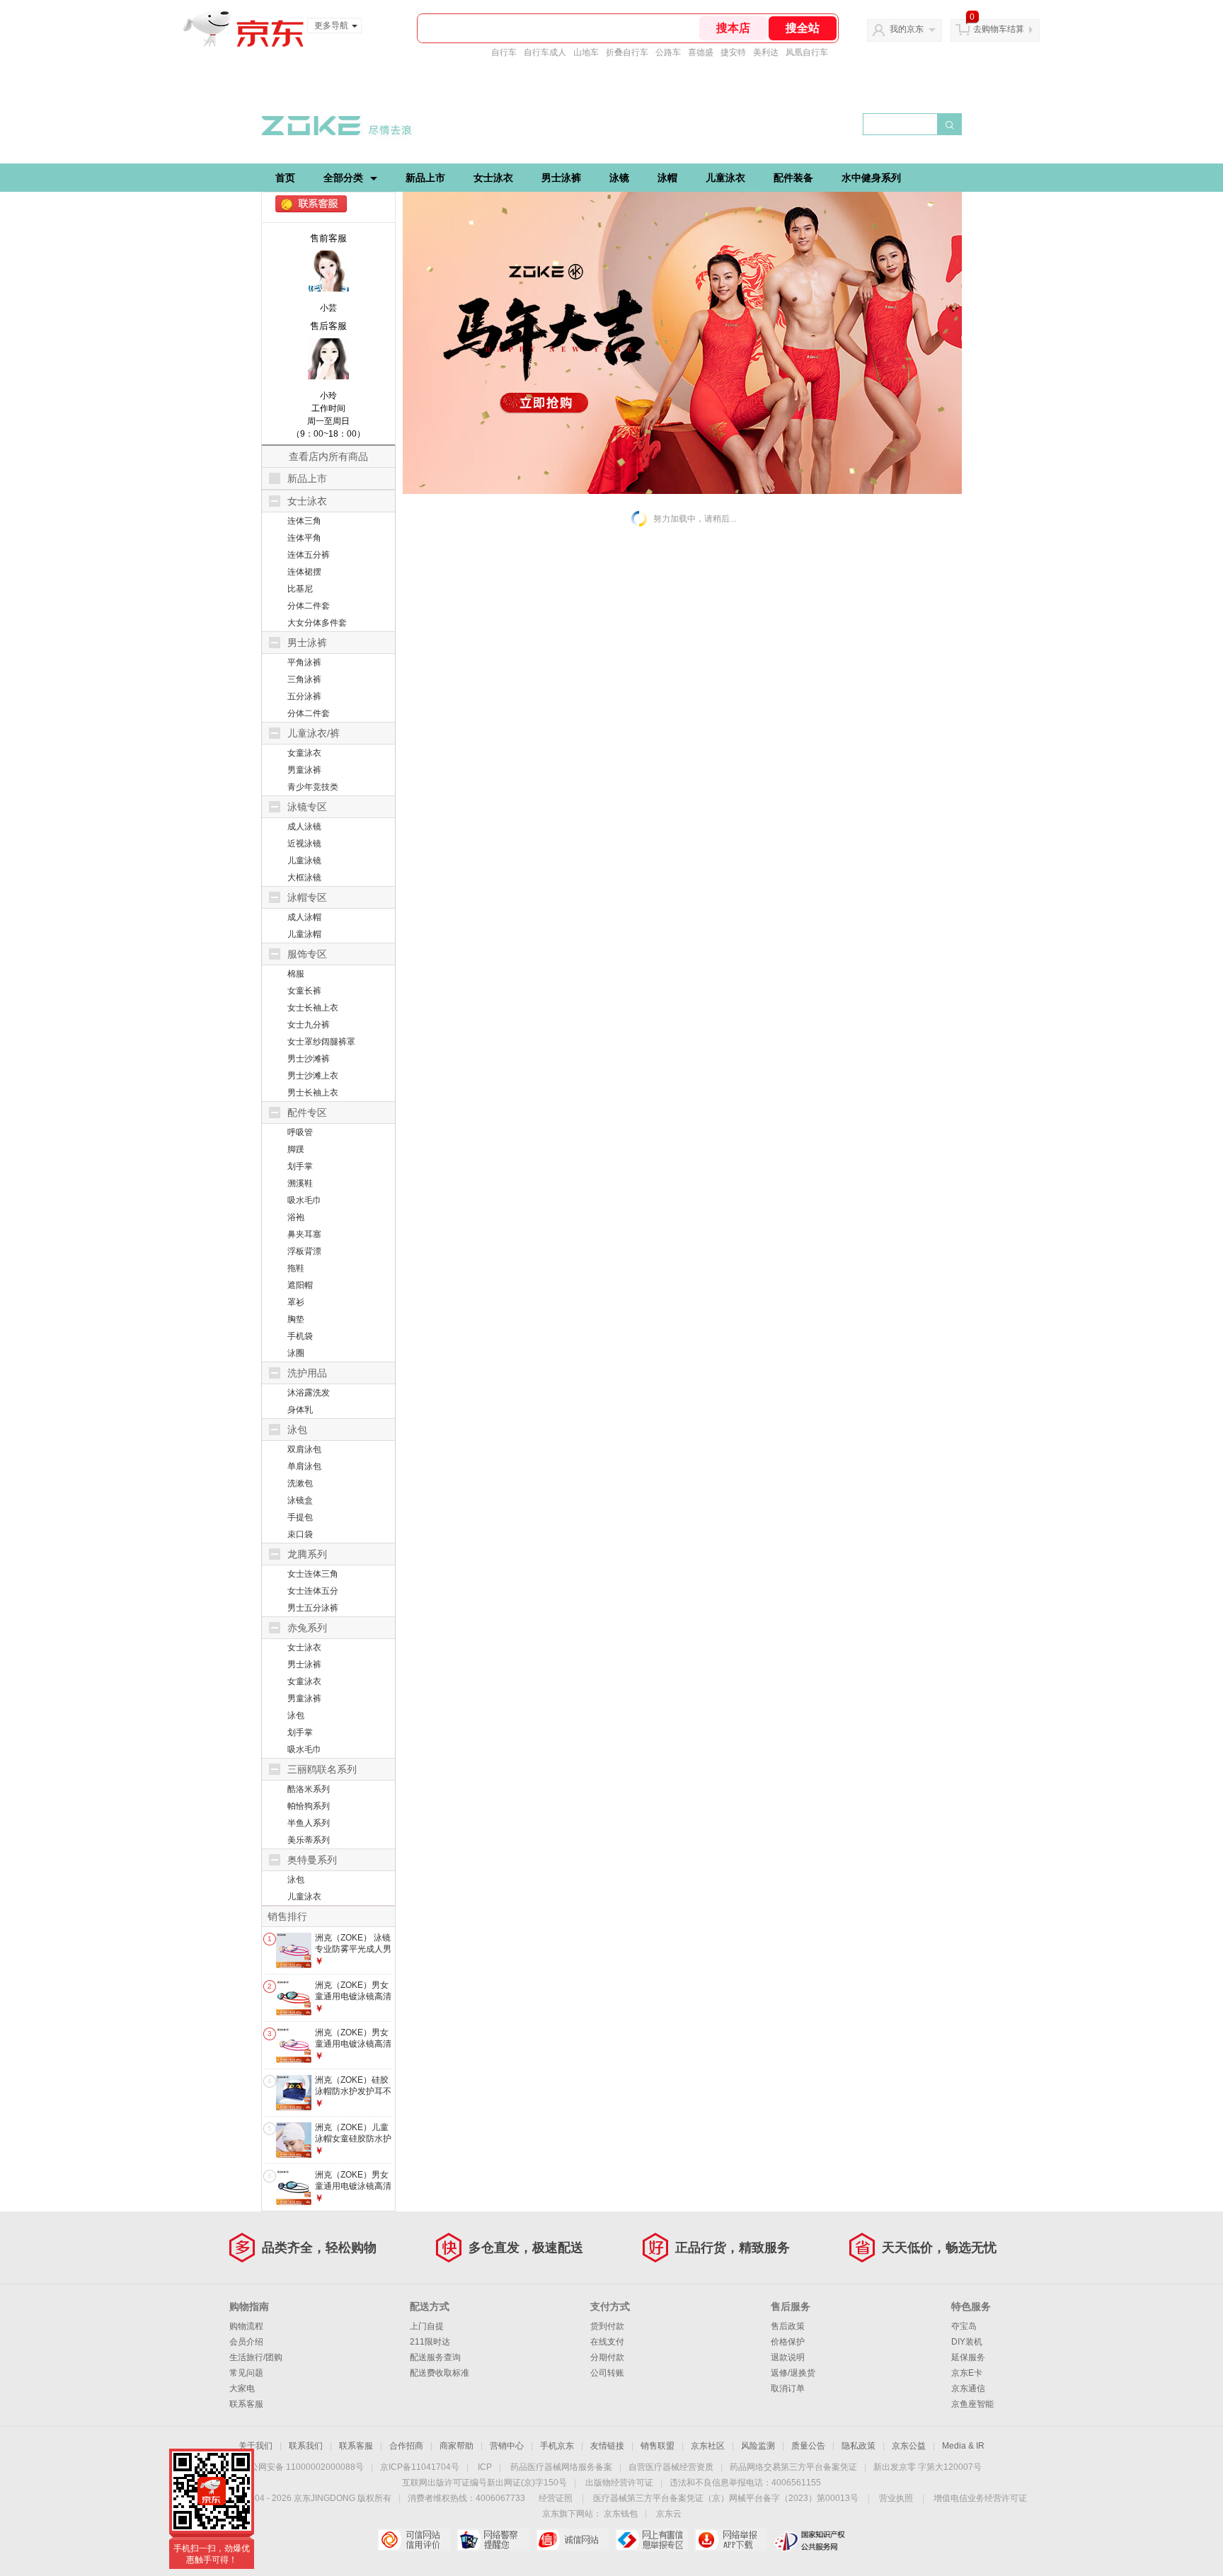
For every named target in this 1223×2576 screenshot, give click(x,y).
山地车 (586, 52)
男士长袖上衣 (313, 1093)
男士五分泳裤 (313, 1608)
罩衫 (296, 1302)
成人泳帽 (304, 917)
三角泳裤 (304, 679)
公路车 (668, 52)
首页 (285, 178)
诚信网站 (572, 2540)
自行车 (504, 52)
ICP (485, 2467)
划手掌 (300, 1166)
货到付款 (607, 2326)
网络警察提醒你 (493, 2540)
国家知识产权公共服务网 (810, 2540)
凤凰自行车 (807, 52)
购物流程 (246, 2326)
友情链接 (607, 2446)
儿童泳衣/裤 (314, 733)
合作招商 (406, 2446)
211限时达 (430, 2342)
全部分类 (343, 178)
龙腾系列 (307, 1554)
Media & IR (963, 2446)
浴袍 (296, 1217)
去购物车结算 (999, 29)
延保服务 (968, 2357)
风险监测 (758, 2446)
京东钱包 (621, 2514)
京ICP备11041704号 (420, 2467)
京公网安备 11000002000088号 (303, 2467)
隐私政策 (859, 2446)
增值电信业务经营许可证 (980, 2498)
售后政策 (788, 2326)
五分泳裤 (304, 696)
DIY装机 (967, 2342)
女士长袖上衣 (313, 1008)
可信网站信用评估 (414, 2540)
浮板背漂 (304, 1251)
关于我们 (255, 2446)
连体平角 (304, 538)
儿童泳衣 (725, 178)
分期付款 (607, 2357)
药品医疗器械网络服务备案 (561, 2467)
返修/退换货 (793, 2373)
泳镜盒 (300, 1500)
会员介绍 (246, 2342)
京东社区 (708, 2446)
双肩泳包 (304, 1449)
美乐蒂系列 (309, 1840)
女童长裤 (304, 991)
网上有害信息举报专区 (651, 2540)
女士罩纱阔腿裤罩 (321, 1042)
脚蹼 (296, 1149)
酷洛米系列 (309, 1789)
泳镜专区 (307, 807)
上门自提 (427, 2326)
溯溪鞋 (300, 1183)
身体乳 (300, 1410)
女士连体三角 (313, 1574)
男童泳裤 (304, 770)
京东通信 (968, 2388)
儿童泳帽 (304, 934)
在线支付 (607, 2342)
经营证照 (556, 2498)
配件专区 (307, 1112)
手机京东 (557, 2446)
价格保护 (788, 2342)
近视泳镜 (304, 844)
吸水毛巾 (304, 1200)
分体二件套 (309, 606)
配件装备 (793, 178)
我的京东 (907, 29)
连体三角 (304, 521)
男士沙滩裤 (309, 1059)
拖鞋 (296, 1268)
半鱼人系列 (309, 1823)
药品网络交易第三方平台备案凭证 (793, 2467)
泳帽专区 (307, 897)
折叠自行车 (627, 52)
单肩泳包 (304, 1466)
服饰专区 (307, 954)
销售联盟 (658, 2446)
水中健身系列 (871, 178)
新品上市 (425, 178)
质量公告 (808, 2446)
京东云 (669, 2514)
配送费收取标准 (440, 2373)
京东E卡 (967, 2373)
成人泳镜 (304, 827)
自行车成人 (545, 52)
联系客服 (246, 2404)
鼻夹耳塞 (304, 1234)
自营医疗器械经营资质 (671, 2467)
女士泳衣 (493, 178)
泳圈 (296, 1353)
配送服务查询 (435, 2357)
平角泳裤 (304, 662)
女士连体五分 (313, 1591)
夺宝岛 (964, 2326)
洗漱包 (300, 1483)
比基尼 (300, 589)
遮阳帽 (300, 1285)
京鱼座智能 (972, 2404)
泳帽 (667, 178)
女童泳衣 (304, 753)
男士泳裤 (561, 178)
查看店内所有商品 (328, 456)
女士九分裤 (309, 1025)
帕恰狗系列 (309, 1806)
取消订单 (788, 2388)
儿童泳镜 (304, 861)
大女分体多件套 (317, 623)
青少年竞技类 (313, 787)
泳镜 (619, 178)
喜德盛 (701, 52)
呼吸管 (300, 1132)
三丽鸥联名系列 (322, 1769)
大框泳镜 (304, 878)
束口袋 (300, 1534)
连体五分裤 (309, 555)
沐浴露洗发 (309, 1393)
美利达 (766, 52)
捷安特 (733, 52)
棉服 (296, 974)
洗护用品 (307, 1373)
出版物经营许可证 (619, 2483)
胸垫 (296, 1319)
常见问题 (246, 2373)
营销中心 (507, 2446)
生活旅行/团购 (256, 2357)
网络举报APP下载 (731, 2540)
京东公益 (909, 2446)
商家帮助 (457, 2446)
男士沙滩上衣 (313, 1076)
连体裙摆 (304, 572)
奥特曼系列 (312, 1860)
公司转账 (607, 2373)
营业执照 (896, 2498)
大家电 (242, 2388)
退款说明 (788, 2357)
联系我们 (306, 2446)
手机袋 (300, 1336)
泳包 (297, 1430)
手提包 (300, 1517)
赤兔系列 (307, 1628)
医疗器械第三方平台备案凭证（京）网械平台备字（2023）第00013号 (726, 2498)
